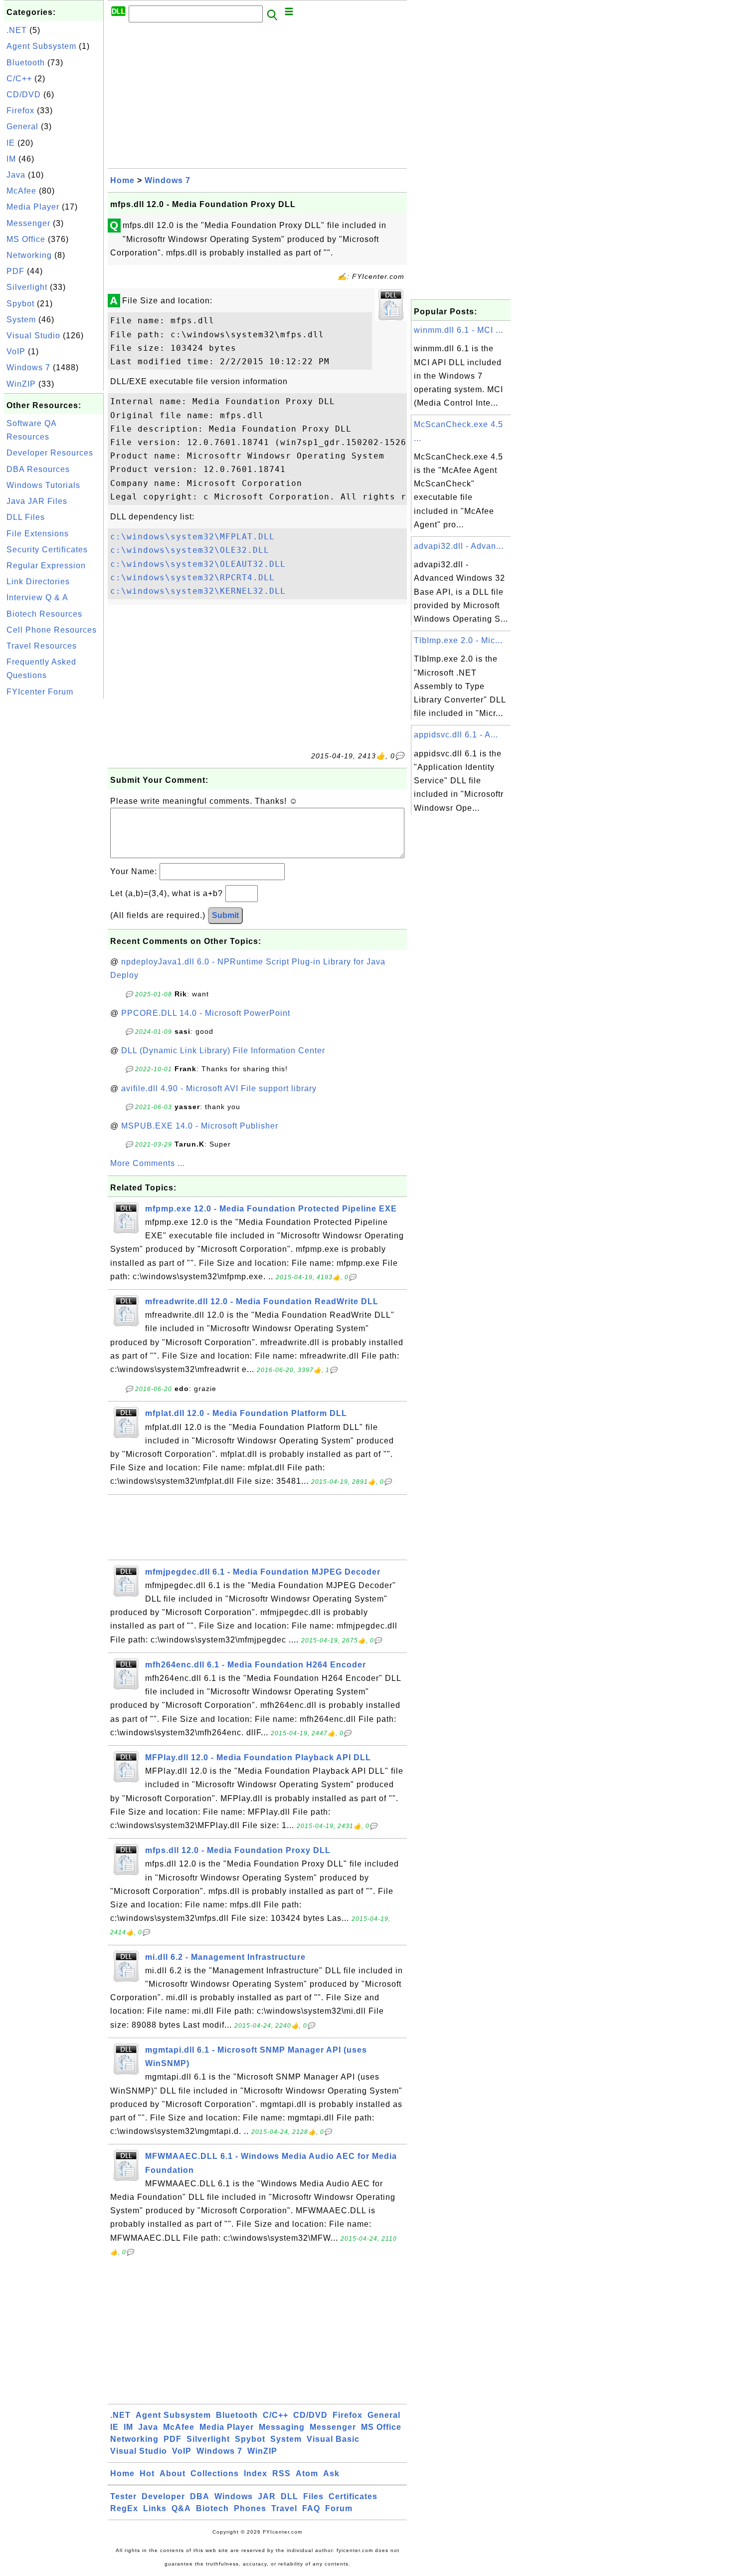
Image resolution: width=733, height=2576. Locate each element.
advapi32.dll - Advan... (459, 546)
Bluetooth (26, 63)
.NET (17, 30)
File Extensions (38, 534)
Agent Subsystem (41, 46)
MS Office (26, 239)
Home (122, 180)
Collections (215, 2473)
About (173, 2473)
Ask (331, 2473)
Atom (307, 2473)
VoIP (16, 351)
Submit (225, 915)
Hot (147, 2473)
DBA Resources (38, 469)
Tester (123, 2496)
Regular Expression (46, 566)
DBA (200, 2496)
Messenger (28, 223)
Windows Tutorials (43, 485)
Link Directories (38, 582)
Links (155, 2508)
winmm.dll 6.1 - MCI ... (458, 330)
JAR (267, 2496)
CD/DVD (24, 95)
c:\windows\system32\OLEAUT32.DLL (198, 564)
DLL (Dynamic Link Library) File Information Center (223, 1051)
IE (11, 143)
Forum (339, 2508)
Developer (163, 2496)
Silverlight (27, 287)
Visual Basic (333, 2439)
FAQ (311, 2508)
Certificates (353, 2496)
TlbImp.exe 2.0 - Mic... (458, 640)
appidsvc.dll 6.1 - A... (456, 735)
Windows (234, 2496)
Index (256, 2473)
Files (313, 2496)
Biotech (212, 2508)
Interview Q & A (37, 597)
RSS (281, 2473)
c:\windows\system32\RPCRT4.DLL (192, 578)
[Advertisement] (54, 851)
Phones (250, 2508)
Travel (284, 2508)
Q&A (181, 2508)
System (21, 320)
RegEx (124, 2508)
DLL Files (26, 517)
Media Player (33, 207)
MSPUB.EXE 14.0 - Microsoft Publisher (200, 1126)
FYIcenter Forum (40, 692)
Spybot (20, 304)
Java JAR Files (37, 501)
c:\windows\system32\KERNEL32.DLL (198, 591)
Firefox (20, 111)
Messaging (282, 2427)
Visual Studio (33, 336)
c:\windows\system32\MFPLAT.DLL (192, 537)
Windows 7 (28, 367)
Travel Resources (42, 646)
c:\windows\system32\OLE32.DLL (190, 550)
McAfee (21, 191)
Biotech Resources (44, 614)
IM (11, 159)
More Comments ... (148, 1163)
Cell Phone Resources (52, 630)
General (22, 126)
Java (16, 175)
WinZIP (21, 384)
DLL (289, 2496)
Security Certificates (47, 550)
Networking (29, 255)
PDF (15, 271)
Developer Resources (50, 453)
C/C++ (19, 79)
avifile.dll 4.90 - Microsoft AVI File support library (219, 1088)
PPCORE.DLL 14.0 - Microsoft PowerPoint (206, 1013)
